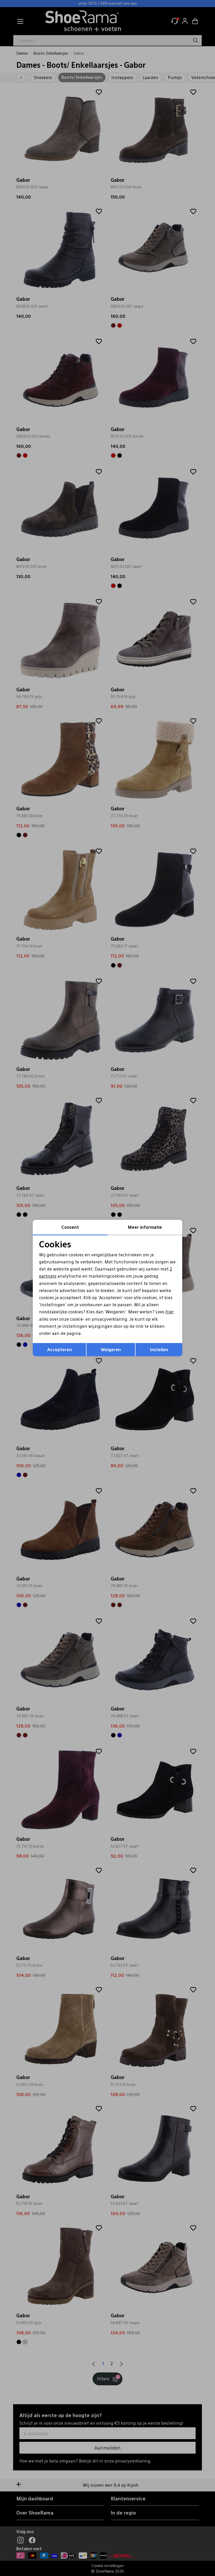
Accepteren (60, 1349)
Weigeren (111, 1349)
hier (170, 1312)
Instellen (159, 1349)
